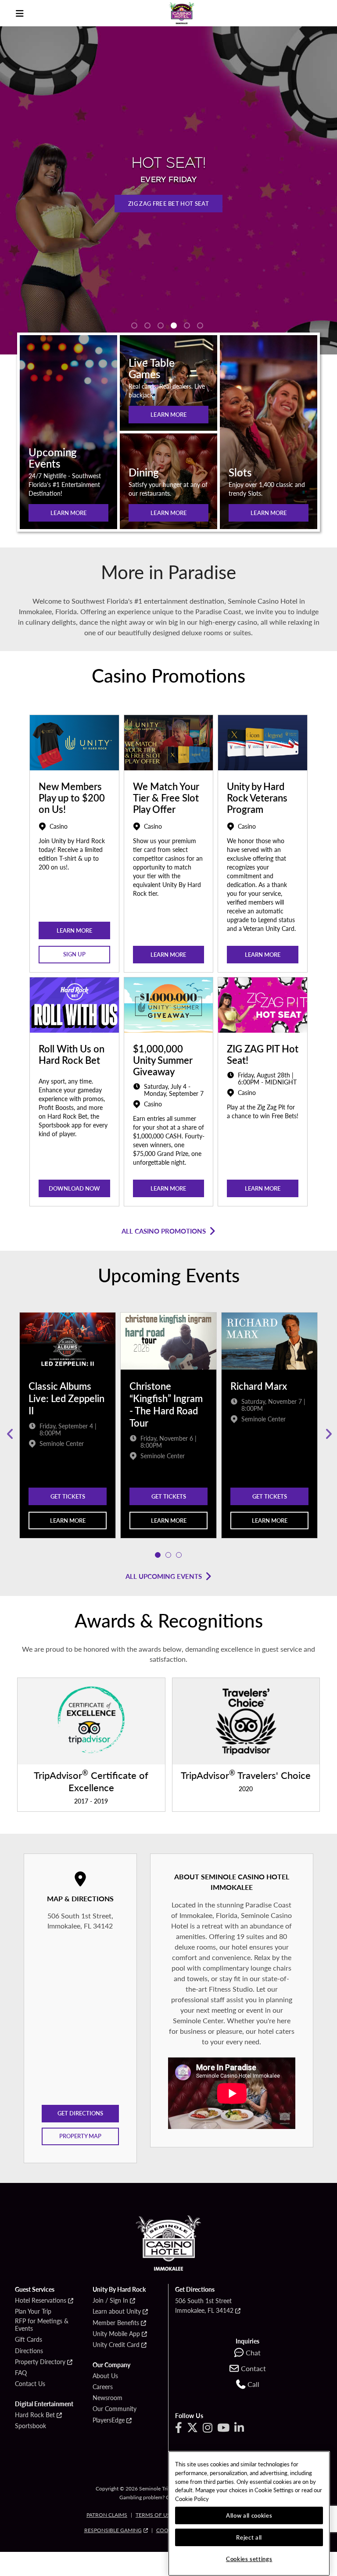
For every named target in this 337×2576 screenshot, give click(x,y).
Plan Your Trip (33, 2311)
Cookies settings (249, 2559)
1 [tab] (134, 326)
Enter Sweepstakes (172, 215)
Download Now (74, 1188)
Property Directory (40, 2362)
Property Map (80, 2136)
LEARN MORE (169, 414)
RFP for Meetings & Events (42, 2325)
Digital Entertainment (44, 2404)
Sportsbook (30, 2426)
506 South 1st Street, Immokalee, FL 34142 (80, 1921)
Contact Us (30, 2384)
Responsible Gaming (113, 2530)
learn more (74, 930)
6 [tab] (200, 326)
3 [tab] (161, 326)
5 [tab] (187, 326)
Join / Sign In (110, 2301)
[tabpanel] (68, 1434)
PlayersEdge (109, 2420)
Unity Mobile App (116, 2334)
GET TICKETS (68, 1496)
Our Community (115, 2409)
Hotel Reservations (41, 2301)
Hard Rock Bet (35, 2415)
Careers (103, 2387)
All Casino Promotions (164, 1231)
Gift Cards (29, 2340)
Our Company (111, 2365)
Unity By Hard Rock (119, 2290)
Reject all (249, 2537)
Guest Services (35, 2290)
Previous (9, 1434)
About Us (105, 2376)
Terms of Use (154, 2515)
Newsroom (108, 2398)
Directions (29, 2351)
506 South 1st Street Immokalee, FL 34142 (204, 2305)
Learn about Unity (117, 2311)
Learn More (69, 513)
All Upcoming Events (164, 1576)
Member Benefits (116, 2323)
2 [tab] (147, 326)
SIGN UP (74, 954)
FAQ (21, 2373)
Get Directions (80, 2113)
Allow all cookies (249, 2515)
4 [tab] (174, 326)
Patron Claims (107, 2515)
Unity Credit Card (116, 2345)
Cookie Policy (192, 2499)
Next (328, 1434)
